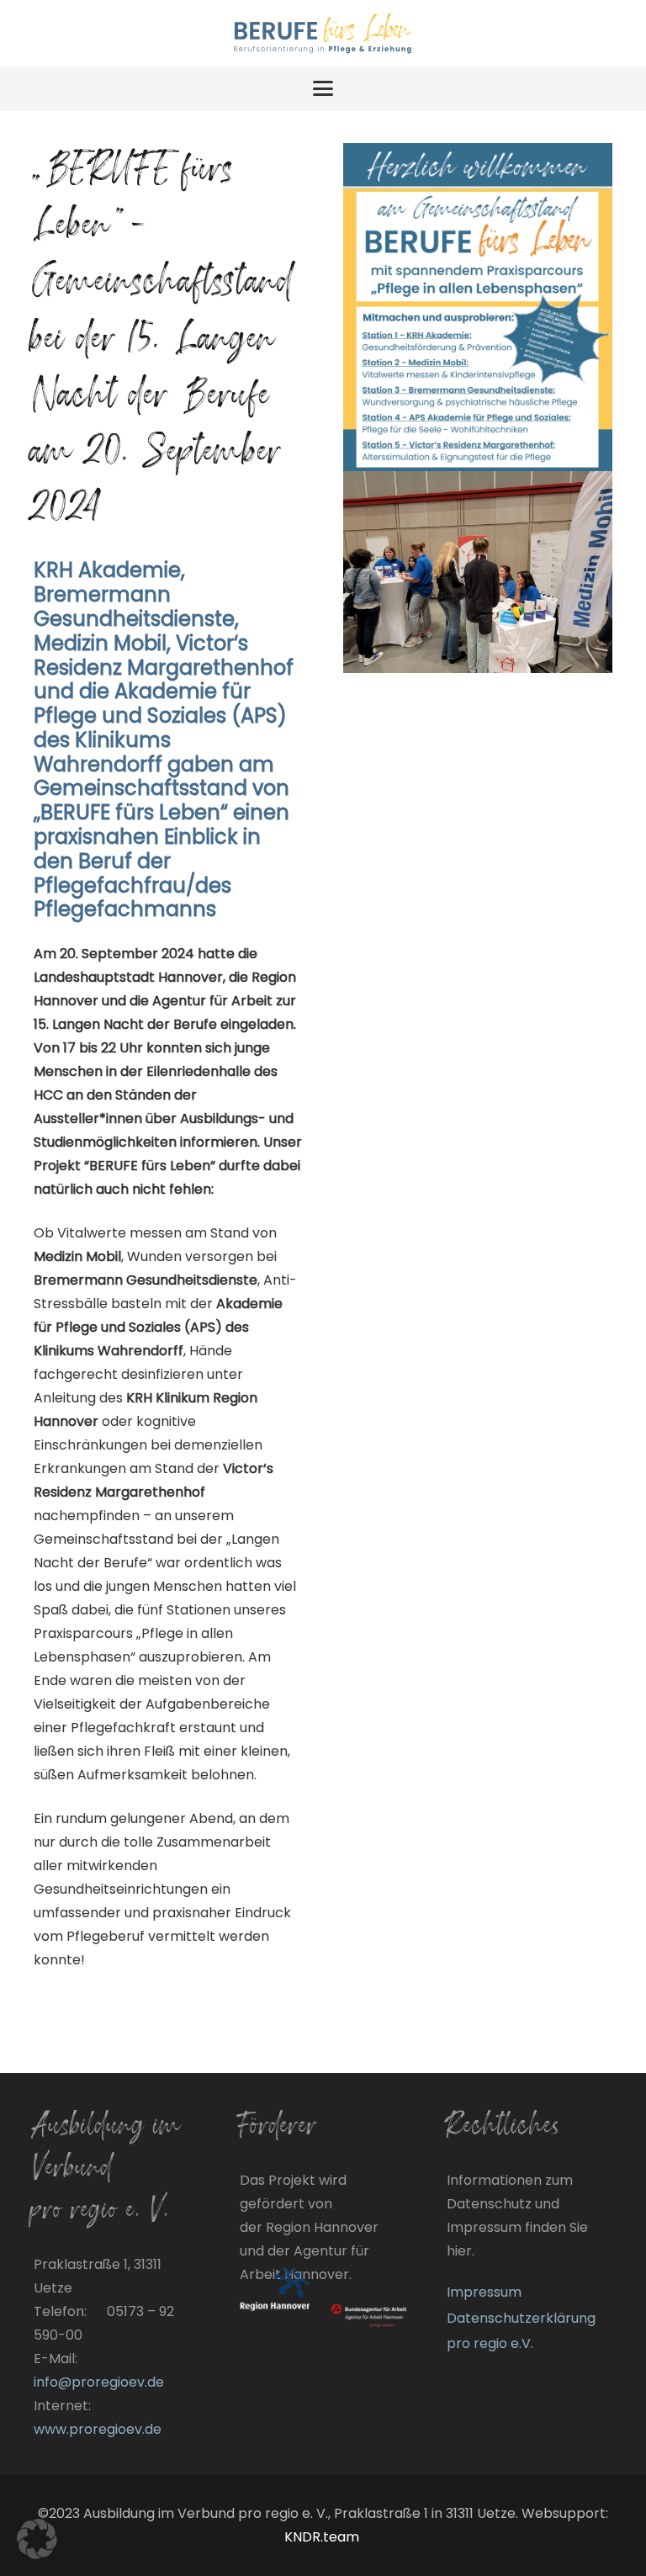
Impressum (484, 2292)
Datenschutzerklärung (521, 2318)
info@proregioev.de (99, 2382)
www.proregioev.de (98, 2429)
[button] (323, 88)
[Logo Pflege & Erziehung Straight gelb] (323, 34)
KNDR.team (323, 2537)
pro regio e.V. (490, 2343)
